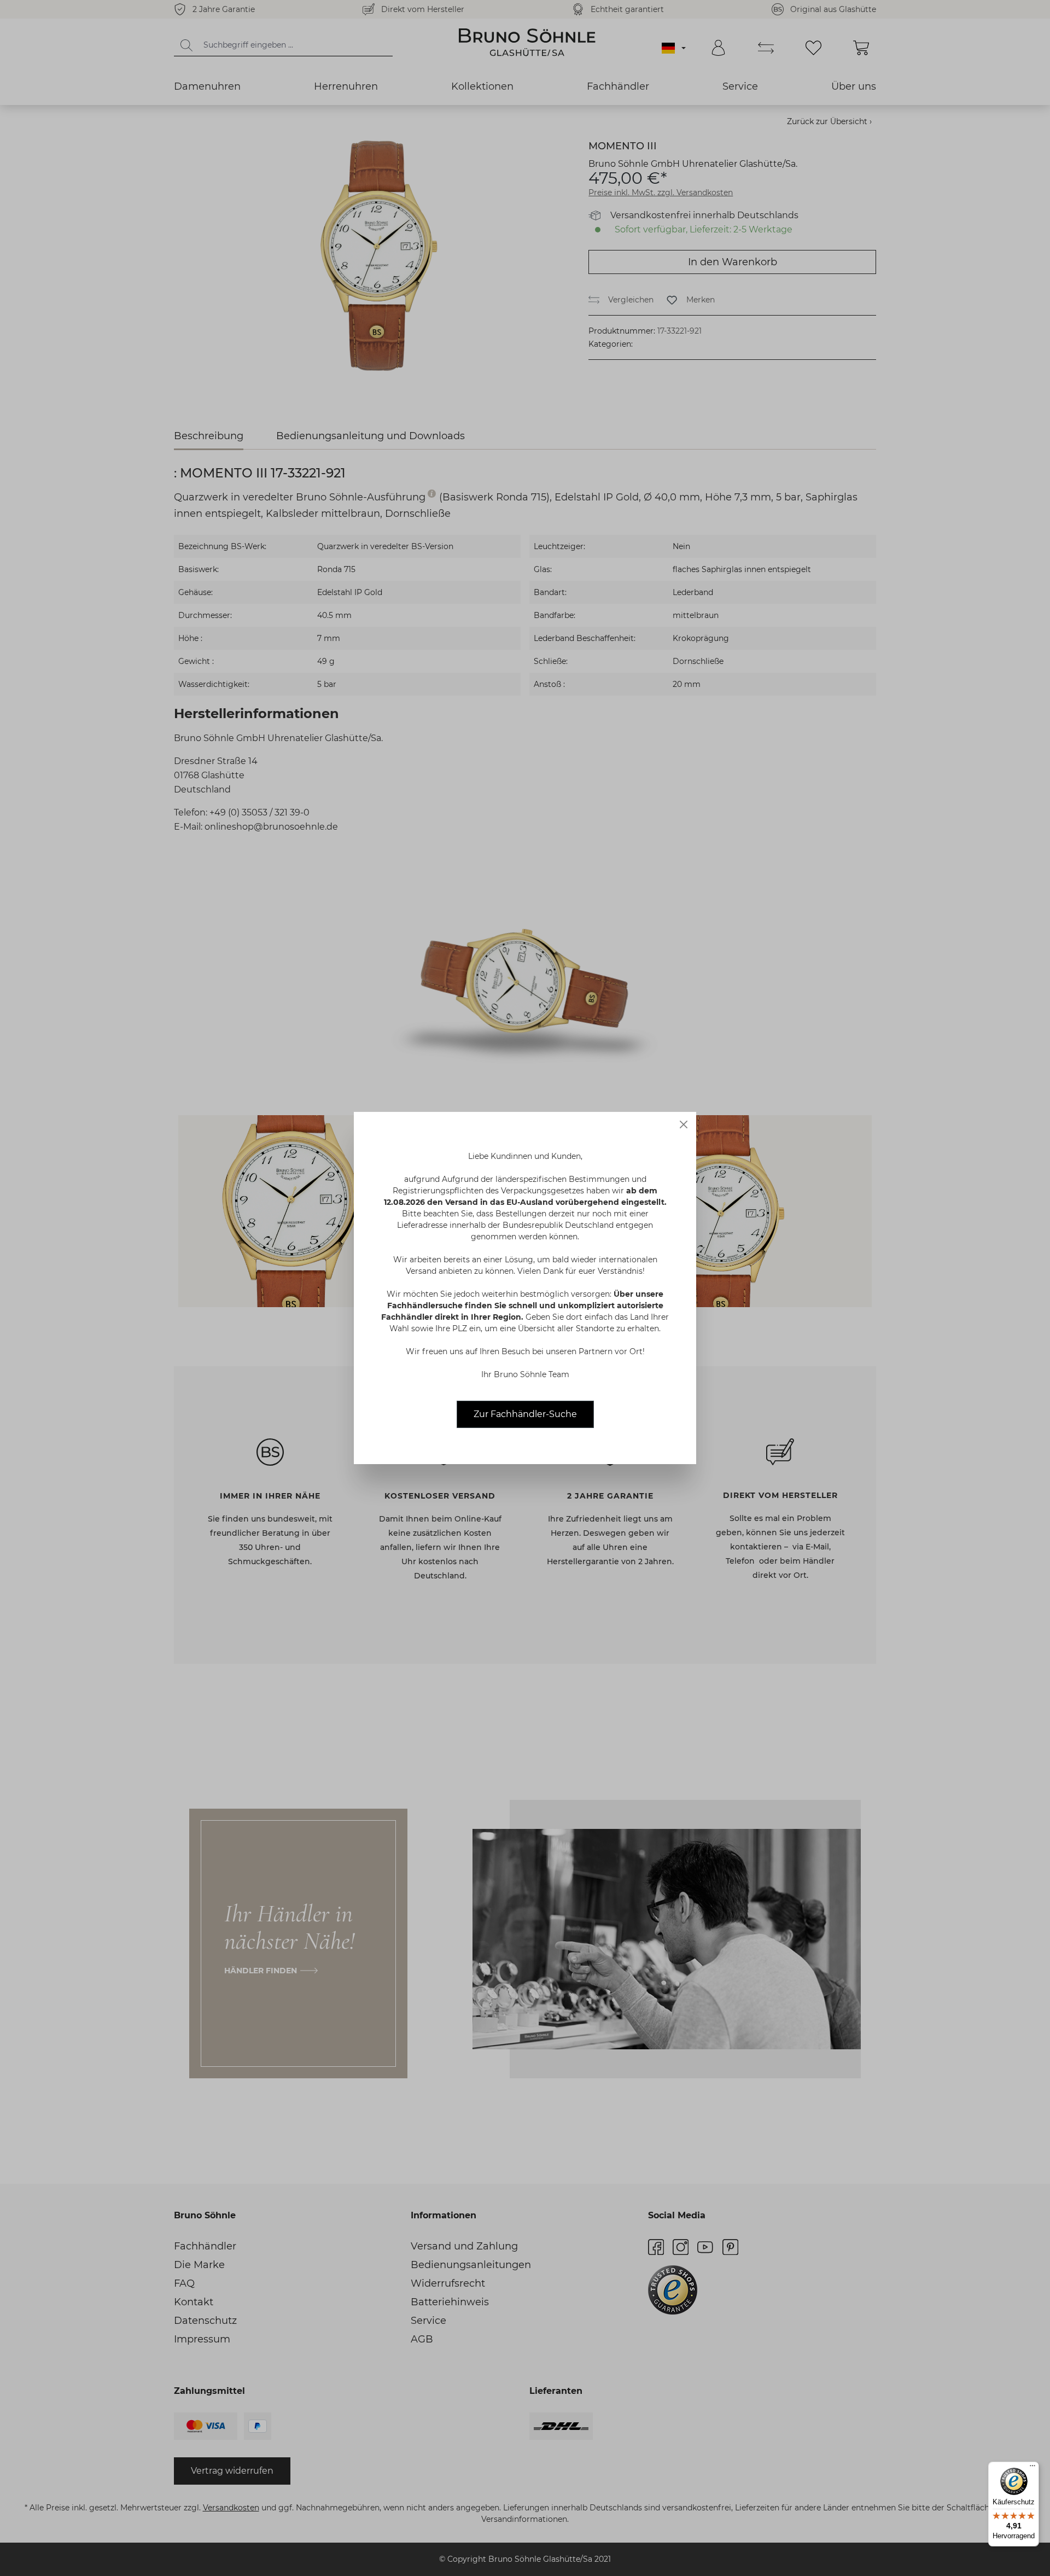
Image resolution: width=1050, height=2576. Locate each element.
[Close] (684, 1124)
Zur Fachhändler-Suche (525, 1414)
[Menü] (1032, 2468)
